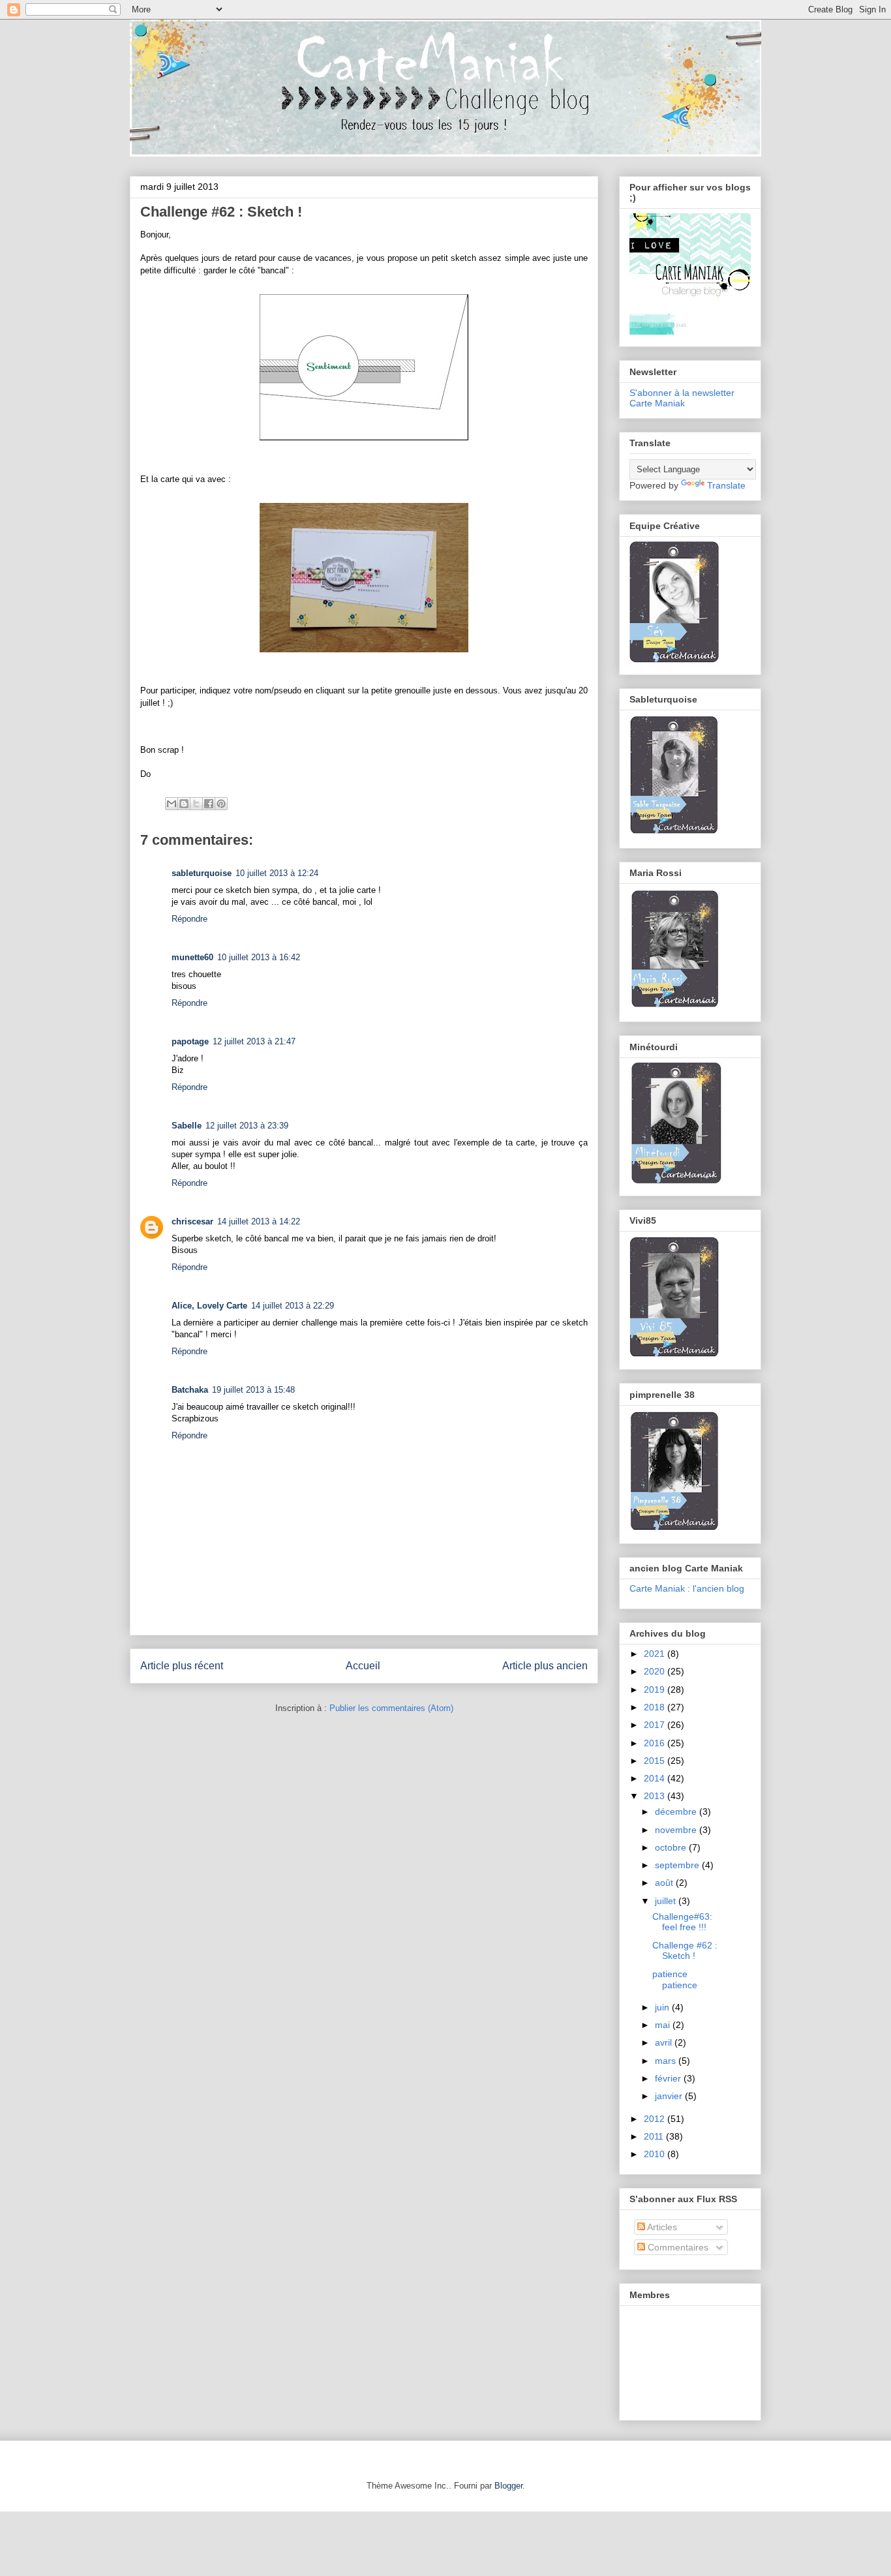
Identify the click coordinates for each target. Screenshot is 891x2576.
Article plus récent (182, 1666)
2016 (656, 1743)
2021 (656, 1654)
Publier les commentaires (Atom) (391, 1708)
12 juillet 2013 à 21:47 (254, 1041)
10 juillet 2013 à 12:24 (277, 873)
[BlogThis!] (184, 804)
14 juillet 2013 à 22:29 (293, 1306)
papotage (190, 1041)
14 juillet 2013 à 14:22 (259, 1221)
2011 (655, 2136)
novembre (677, 1830)
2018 (656, 1707)
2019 (656, 1690)
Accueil (363, 1666)
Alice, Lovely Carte (209, 1306)
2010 (656, 2154)
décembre (677, 1811)
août (665, 1883)
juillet (667, 1901)
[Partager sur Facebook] (209, 804)
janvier (670, 2096)
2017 (656, 1725)
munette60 (192, 957)
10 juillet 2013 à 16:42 (259, 957)
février (669, 2078)
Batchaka (190, 1390)
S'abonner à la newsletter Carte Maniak (682, 398)
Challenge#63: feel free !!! (682, 1922)
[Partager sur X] (196, 804)
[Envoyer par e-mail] (172, 804)
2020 (656, 1671)
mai (664, 2025)
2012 (656, 2119)
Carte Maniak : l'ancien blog (687, 1588)
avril (665, 2042)
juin (663, 2007)
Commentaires (677, 2247)
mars (667, 2061)
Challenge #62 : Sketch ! (685, 1951)
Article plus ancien (545, 1666)
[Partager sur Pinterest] (221, 804)
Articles (661, 2227)
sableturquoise (202, 873)
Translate (726, 485)
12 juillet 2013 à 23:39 (247, 1126)
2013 (656, 1796)
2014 (656, 1778)
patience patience (675, 1979)
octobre (672, 1847)
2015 (656, 1761)
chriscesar (192, 1221)
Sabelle (187, 1126)
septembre (678, 1865)
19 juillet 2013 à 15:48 (253, 1390)
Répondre (189, 919)
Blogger (508, 2486)
